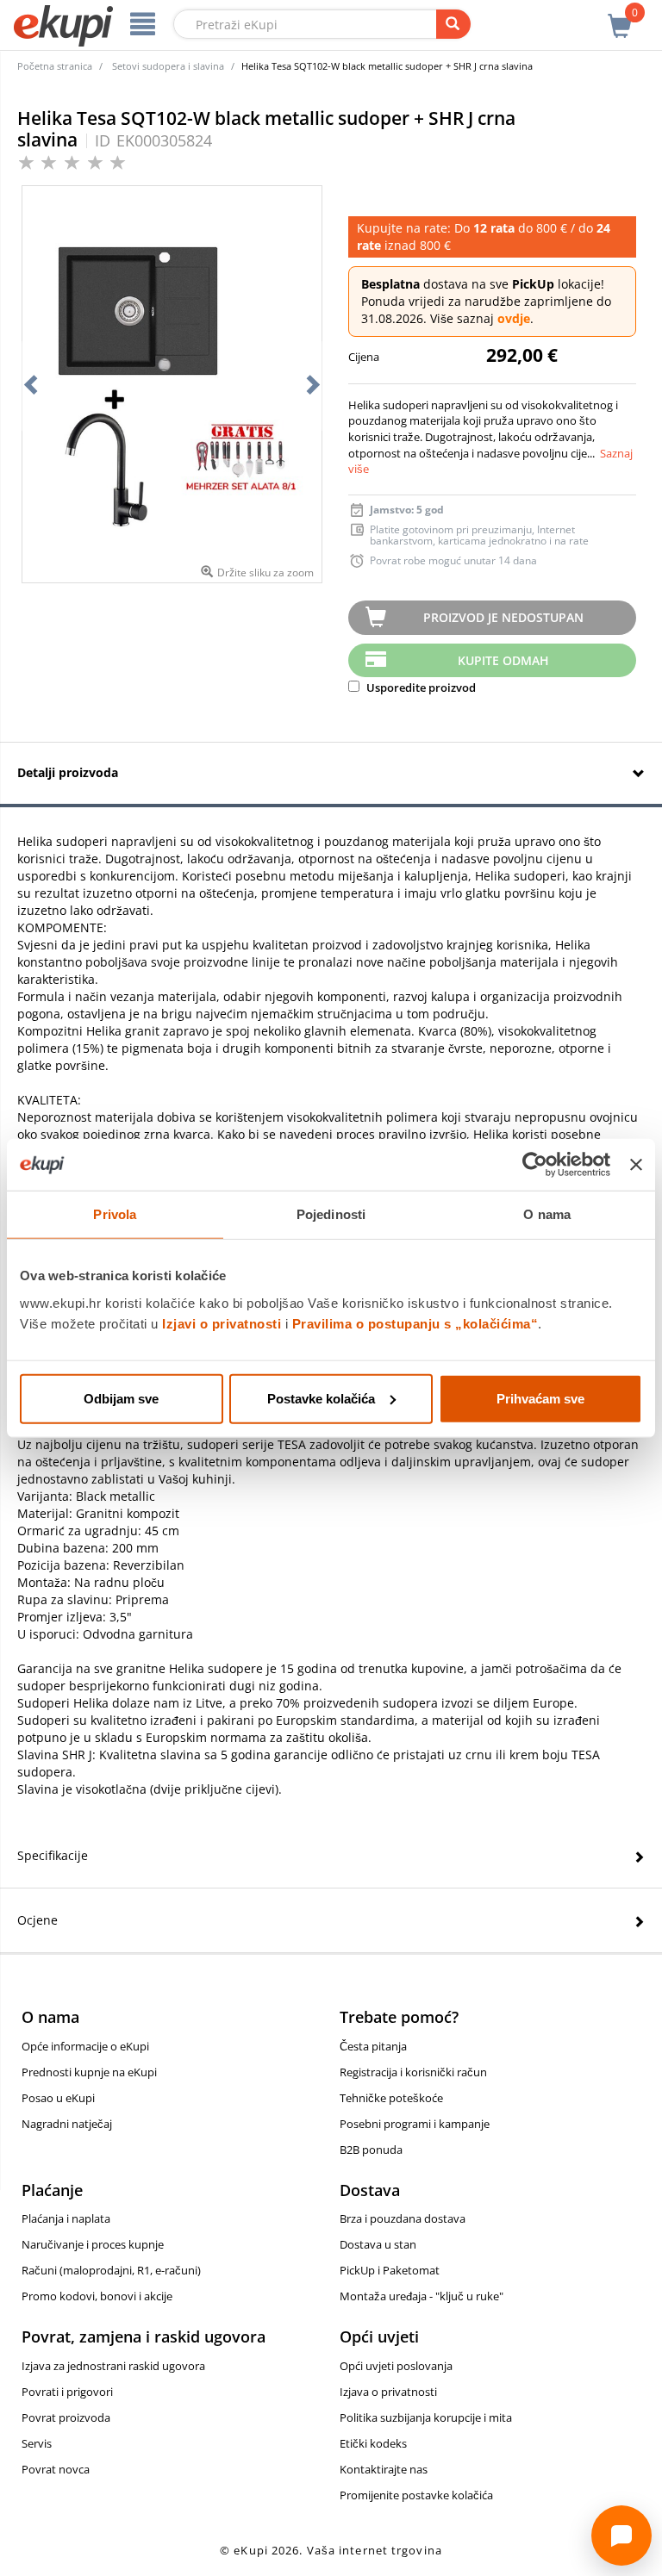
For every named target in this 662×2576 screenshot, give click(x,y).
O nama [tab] (547, 1214)
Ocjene (37, 1920)
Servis (37, 2443)
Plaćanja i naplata (66, 2218)
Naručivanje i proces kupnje (93, 2244)
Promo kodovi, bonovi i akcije (97, 2296)
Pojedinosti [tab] (331, 1214)
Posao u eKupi (58, 2098)
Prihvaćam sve (540, 1398)
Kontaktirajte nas (384, 2469)
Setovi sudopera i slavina (168, 66)
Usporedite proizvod (420, 688)
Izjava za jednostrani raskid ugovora (113, 2366)
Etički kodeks (373, 2443)
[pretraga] (453, 24)
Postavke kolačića (321, 1398)
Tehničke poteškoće (391, 2098)
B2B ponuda (371, 2150)
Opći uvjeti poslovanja (396, 2366)
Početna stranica (55, 66)
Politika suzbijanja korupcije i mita (426, 2417)
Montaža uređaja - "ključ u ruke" (422, 2296)
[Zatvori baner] (636, 1165)
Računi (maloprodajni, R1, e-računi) (111, 2270)
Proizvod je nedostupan (503, 617)
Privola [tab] (115, 1214)
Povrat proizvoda (66, 2417)
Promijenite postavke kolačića (416, 2495)
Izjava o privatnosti (388, 2392)
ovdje (514, 318)
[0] (620, 16)
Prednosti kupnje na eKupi (89, 2072)
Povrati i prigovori (67, 2392)
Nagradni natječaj (67, 2124)
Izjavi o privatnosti (222, 1323)
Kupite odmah (503, 660)
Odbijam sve (121, 1398)
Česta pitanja (373, 2046)
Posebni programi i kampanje (415, 2124)
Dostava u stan (378, 2244)
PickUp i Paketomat (390, 2270)
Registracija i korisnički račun (413, 2072)
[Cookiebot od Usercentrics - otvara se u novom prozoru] (535, 1165)
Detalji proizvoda (68, 772)
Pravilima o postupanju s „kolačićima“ (415, 1323)
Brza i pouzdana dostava (403, 2218)
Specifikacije (53, 1855)
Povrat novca (56, 2469)
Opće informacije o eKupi (85, 2046)
